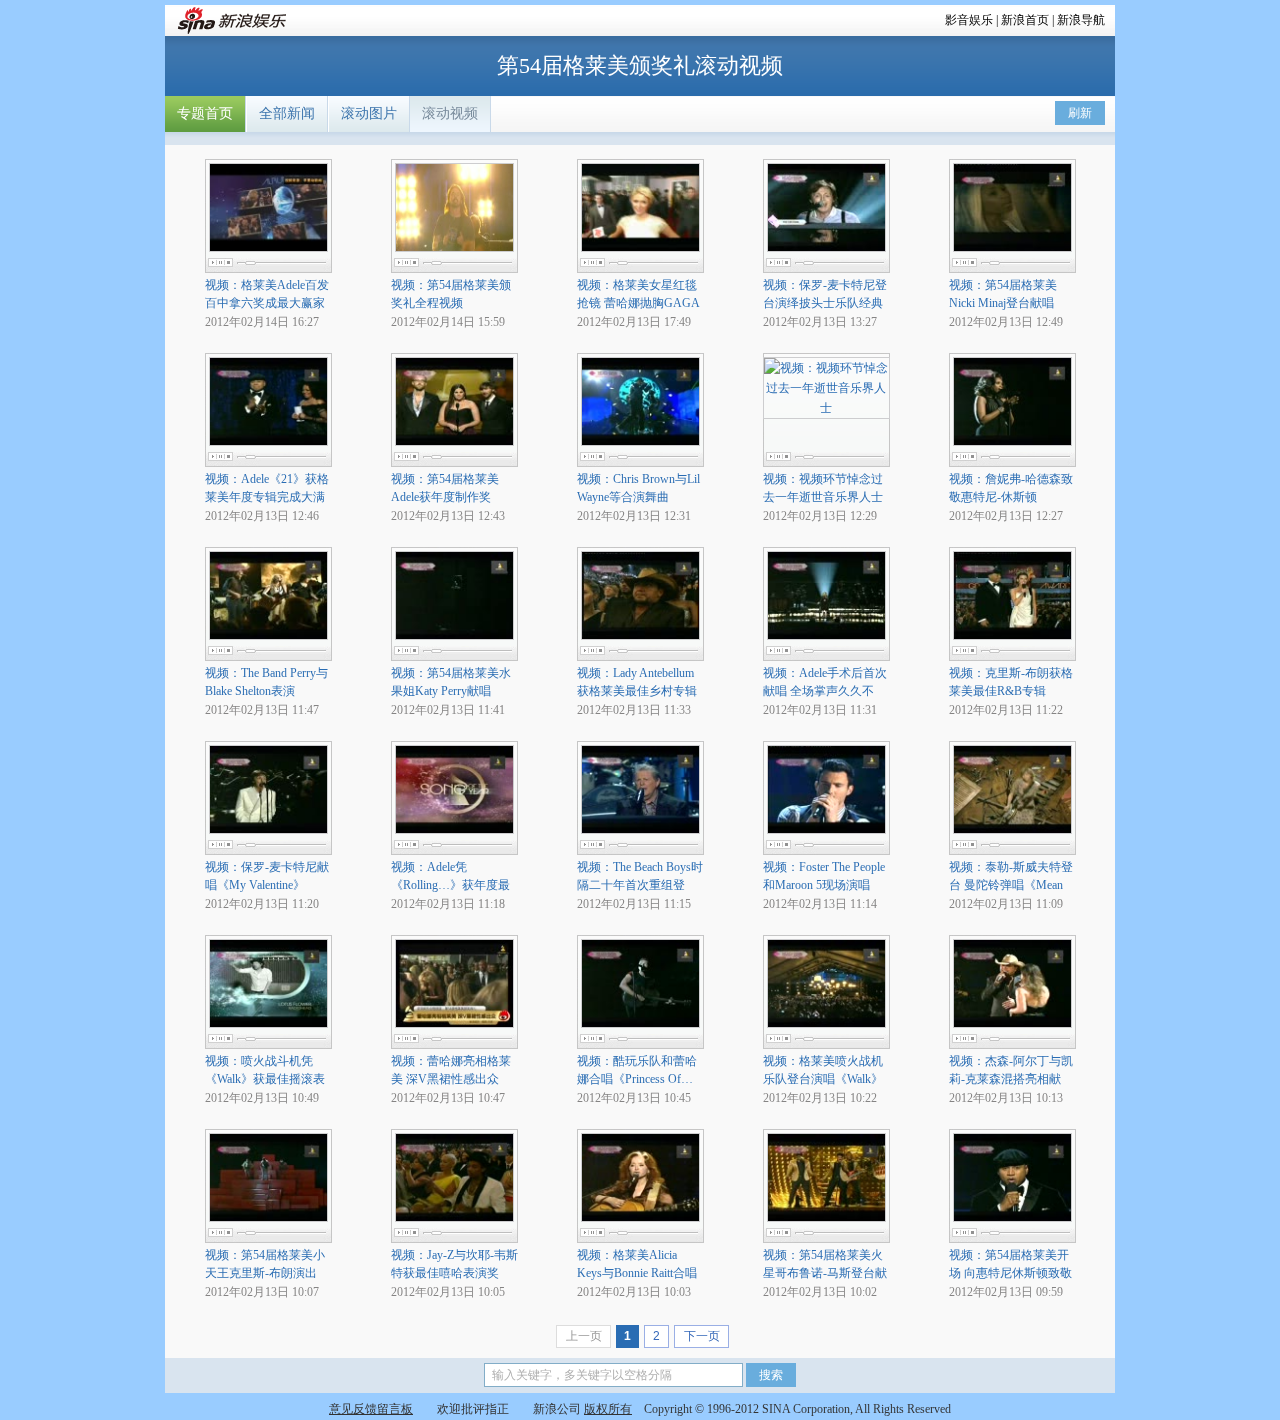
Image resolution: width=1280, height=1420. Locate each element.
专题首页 (205, 113)
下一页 (702, 1336)
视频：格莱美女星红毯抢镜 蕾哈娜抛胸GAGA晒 (638, 303)
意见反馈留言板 (371, 1409)
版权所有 (608, 1409)
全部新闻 (287, 113)
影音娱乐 (969, 20)
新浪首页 (1025, 20)
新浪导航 (1081, 20)
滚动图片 (369, 113)
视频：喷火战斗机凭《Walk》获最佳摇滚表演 (265, 1079)
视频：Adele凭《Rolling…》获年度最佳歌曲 (450, 885)
